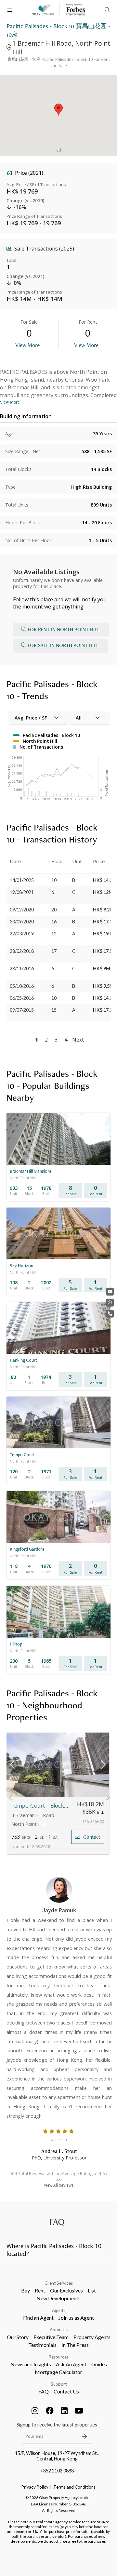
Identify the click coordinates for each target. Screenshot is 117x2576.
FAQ (44, 2391)
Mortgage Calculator (58, 2372)
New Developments (58, 2298)
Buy (26, 2290)
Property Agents (92, 2337)
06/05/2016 (22, 998)
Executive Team (51, 2337)
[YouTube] (79, 2411)
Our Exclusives (66, 2290)
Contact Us (66, 2391)
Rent (40, 2290)
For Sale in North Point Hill (63, 645)
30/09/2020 (22, 922)
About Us (59, 2330)
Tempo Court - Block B (40, 1806)
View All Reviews (59, 2185)
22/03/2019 (22, 934)
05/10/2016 (22, 986)
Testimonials (42, 2345)
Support (59, 2384)
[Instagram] (35, 2411)
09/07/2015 (22, 1010)
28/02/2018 (22, 951)
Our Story (18, 2337)
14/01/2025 (22, 880)
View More (27, 345)
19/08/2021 (22, 892)
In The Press (75, 2345)
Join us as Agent (76, 2318)
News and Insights (31, 2364)
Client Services (59, 2283)
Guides (99, 2364)
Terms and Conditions (74, 2487)
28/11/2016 (22, 969)
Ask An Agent (71, 2364)
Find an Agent (38, 2318)
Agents (59, 2310)
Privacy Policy (35, 2487)
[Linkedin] (64, 2411)
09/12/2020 (22, 910)
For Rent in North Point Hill (64, 629)
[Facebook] (50, 2411)
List (92, 2290)
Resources (59, 2357)
